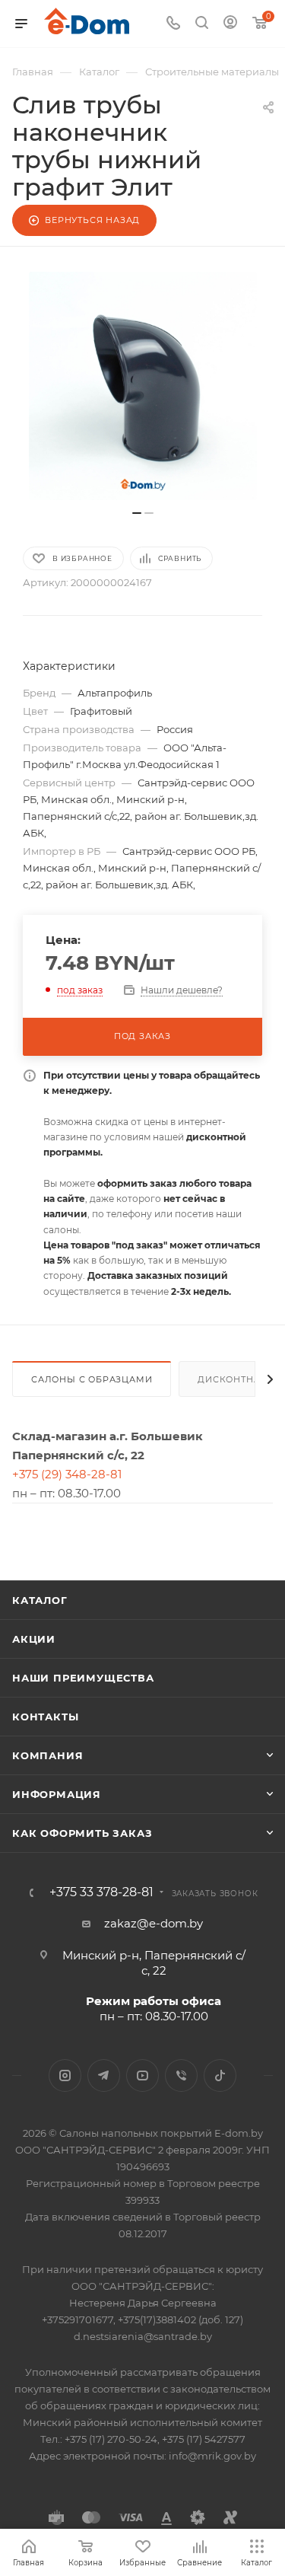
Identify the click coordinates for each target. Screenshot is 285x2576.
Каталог (40, 1600)
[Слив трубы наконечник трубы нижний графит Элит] (143, 386)
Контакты (45, 1717)
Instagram (65, 2075)
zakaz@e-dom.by (154, 1923)
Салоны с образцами (92, 1379)
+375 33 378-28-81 (101, 1892)
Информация (57, 1794)
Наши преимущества (83, 1678)
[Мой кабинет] (230, 24)
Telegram (104, 2075)
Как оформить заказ (82, 1833)
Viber (181, 2075)
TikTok (220, 2075)
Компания (47, 1755)
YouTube (142, 2075)
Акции (34, 1639)
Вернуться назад (92, 220)
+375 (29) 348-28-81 (67, 1474)
